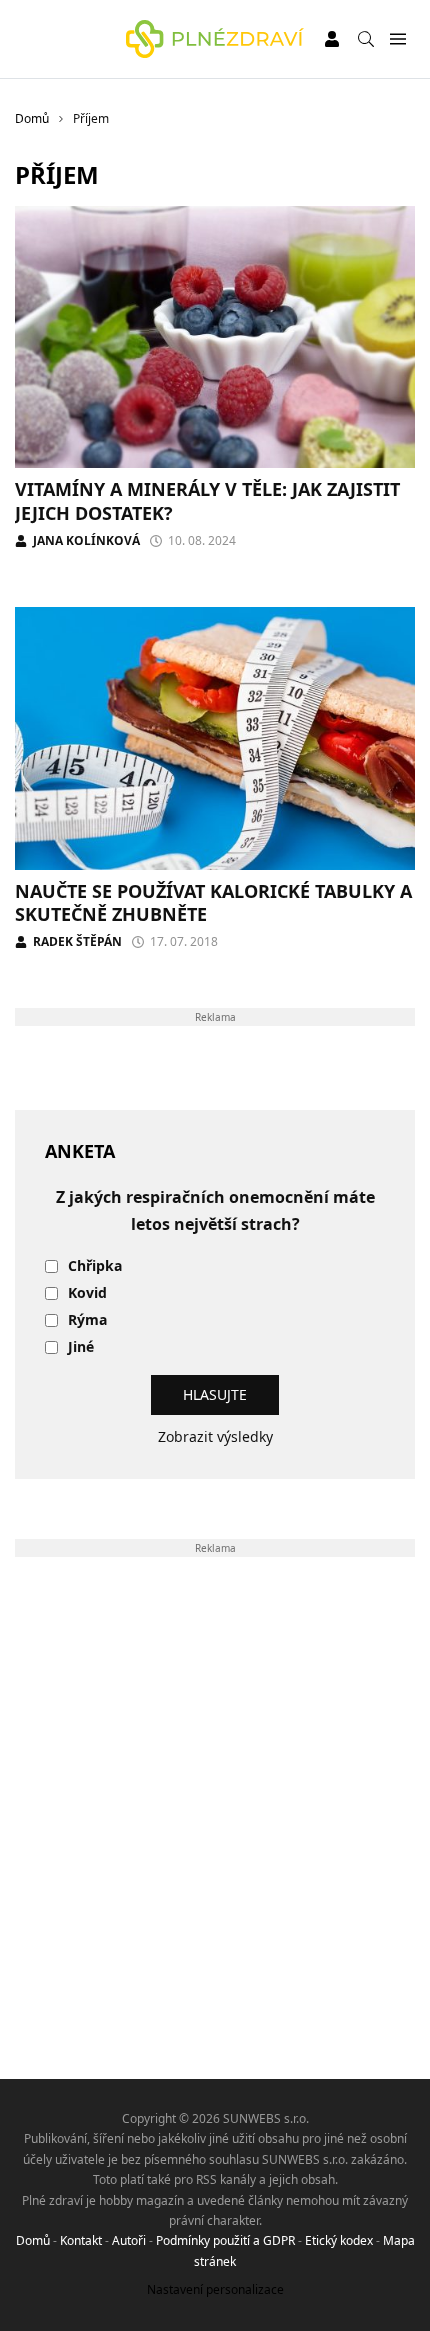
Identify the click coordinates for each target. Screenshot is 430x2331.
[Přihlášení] (332, 39)
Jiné (81, 1347)
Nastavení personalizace (215, 2289)
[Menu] (397, 39)
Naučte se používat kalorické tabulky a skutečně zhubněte (213, 902)
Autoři (129, 2240)
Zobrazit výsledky (215, 1436)
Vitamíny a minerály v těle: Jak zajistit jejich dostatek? (207, 500)
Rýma (87, 1320)
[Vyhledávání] (366, 39)
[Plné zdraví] (215, 39)
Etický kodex (339, 2240)
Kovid (87, 1293)
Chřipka (95, 1266)
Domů (33, 2240)
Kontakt (81, 2240)
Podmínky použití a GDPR (225, 2240)
